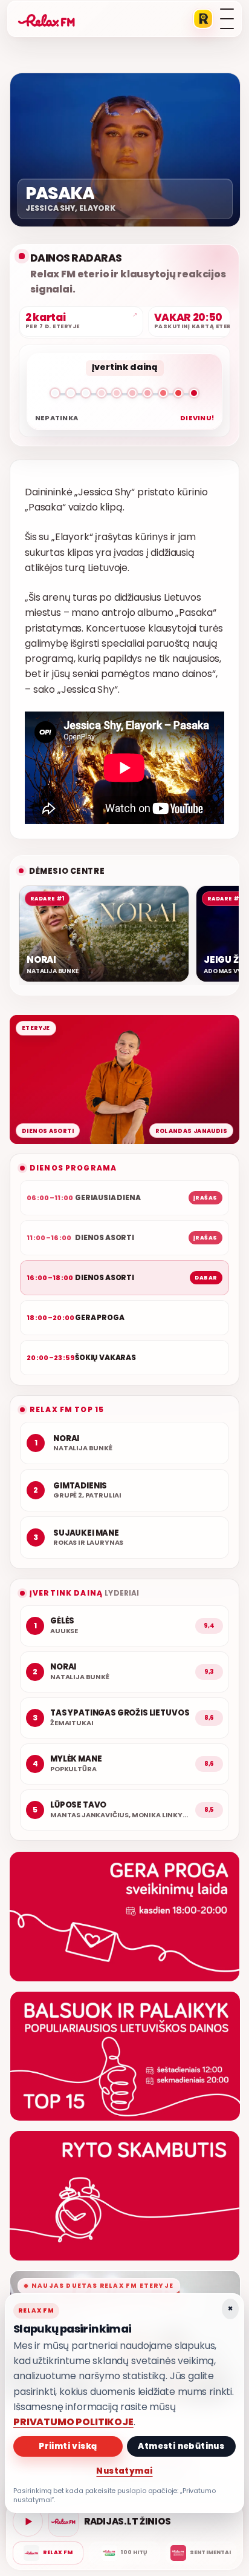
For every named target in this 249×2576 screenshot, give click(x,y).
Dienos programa (73, 1168)
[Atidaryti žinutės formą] (124, 1917)
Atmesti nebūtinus (181, 2446)
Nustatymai (124, 2471)
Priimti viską (68, 2446)
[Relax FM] (48, 2553)
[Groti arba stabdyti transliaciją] (28, 2522)
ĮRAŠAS (205, 1198)
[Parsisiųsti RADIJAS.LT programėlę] (203, 19)
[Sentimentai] (201, 2553)
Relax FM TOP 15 (67, 1409)
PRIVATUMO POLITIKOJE (73, 2422)
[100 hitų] (124, 2553)
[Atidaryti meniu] (227, 19)
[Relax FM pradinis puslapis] (47, 19)
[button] (124, 395)
